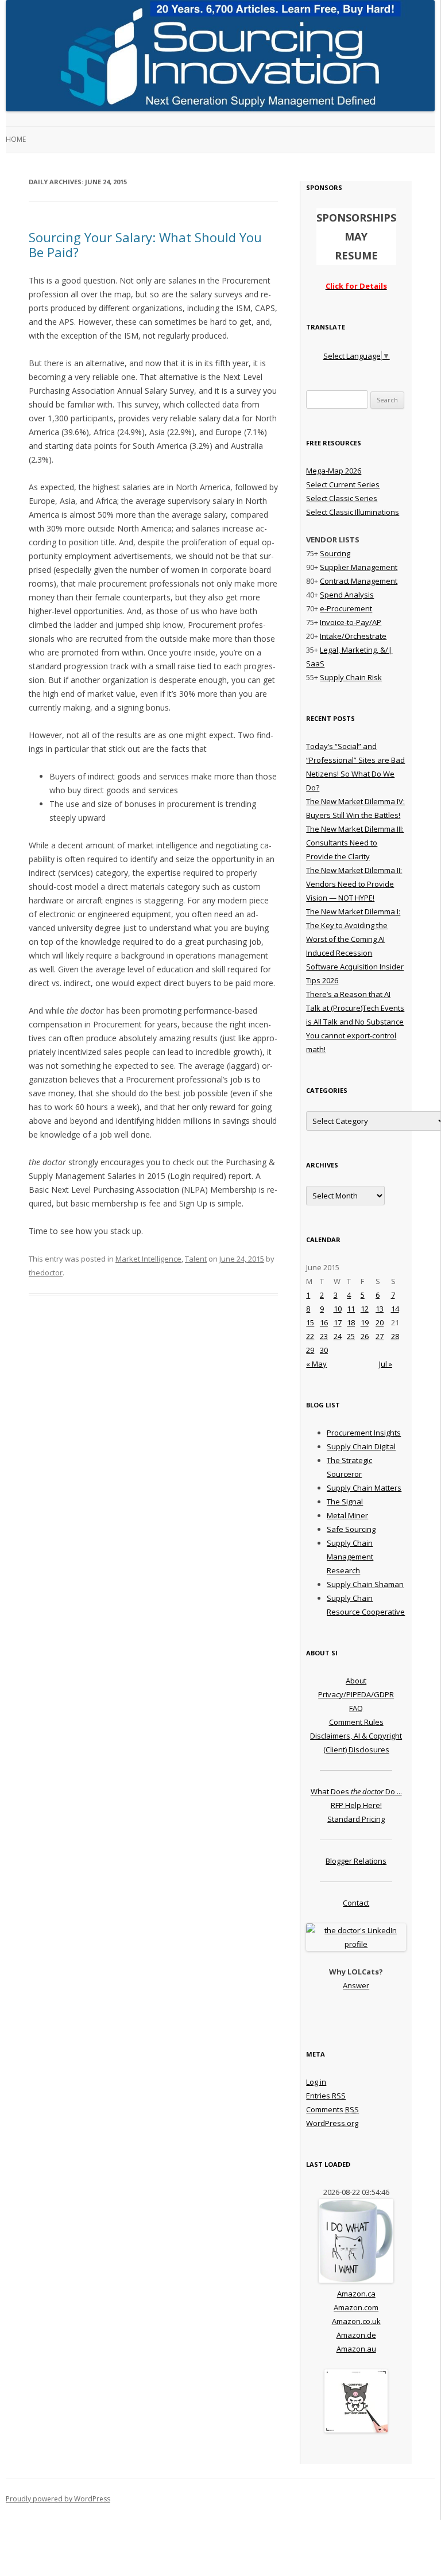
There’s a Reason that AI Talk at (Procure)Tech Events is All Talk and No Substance (355, 1008)
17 (338, 1322)
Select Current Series (343, 484)
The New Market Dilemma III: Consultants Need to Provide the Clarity (355, 843)
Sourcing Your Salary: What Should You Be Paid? (145, 245)
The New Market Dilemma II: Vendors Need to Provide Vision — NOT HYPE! (354, 884)
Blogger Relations (356, 1861)
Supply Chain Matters (364, 1488)
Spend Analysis (347, 595)
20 (380, 1322)
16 (324, 1322)
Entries (326, 2096)
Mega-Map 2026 (334, 471)
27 (380, 1336)
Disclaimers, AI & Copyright (356, 1736)
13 (380, 1309)
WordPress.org (332, 2123)
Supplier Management (359, 567)
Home (16, 139)
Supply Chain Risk (351, 677)
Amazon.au (356, 2349)
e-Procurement (346, 608)
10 (338, 1309)
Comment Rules (356, 1722)
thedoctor (46, 1273)
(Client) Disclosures (356, 1749)
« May (316, 1364)
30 (324, 1350)
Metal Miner (347, 1515)
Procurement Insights (364, 1433)
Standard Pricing (356, 1819)
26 (365, 1336)
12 (365, 1309)
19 (365, 1322)
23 (324, 1336)
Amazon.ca (356, 2294)
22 (310, 1336)
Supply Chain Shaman (365, 1584)
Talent (196, 1259)
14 (395, 1309)
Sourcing (335, 553)
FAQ (356, 1708)
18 (351, 1322)
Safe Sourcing (351, 1529)
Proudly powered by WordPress (58, 2499)
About (356, 1681)
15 (310, 1322)
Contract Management (359, 581)
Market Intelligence (148, 1259)
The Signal (345, 1502)
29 (310, 1350)
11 (351, 1309)
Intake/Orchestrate (353, 636)
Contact (356, 1903)
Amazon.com (356, 2307)
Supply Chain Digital (361, 1446)
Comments (332, 2109)
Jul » (386, 1364)
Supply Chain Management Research (350, 1557)
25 (351, 1336)
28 (395, 1336)
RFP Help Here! (356, 1805)
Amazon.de (356, 2335)
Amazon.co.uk (356, 2321)
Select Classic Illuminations (353, 512)
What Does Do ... (356, 1791)
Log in (316, 2082)
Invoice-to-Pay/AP (351, 622)
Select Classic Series (342, 498)
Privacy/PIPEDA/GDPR (356, 1694)
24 (338, 1336)
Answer (356, 1985)
